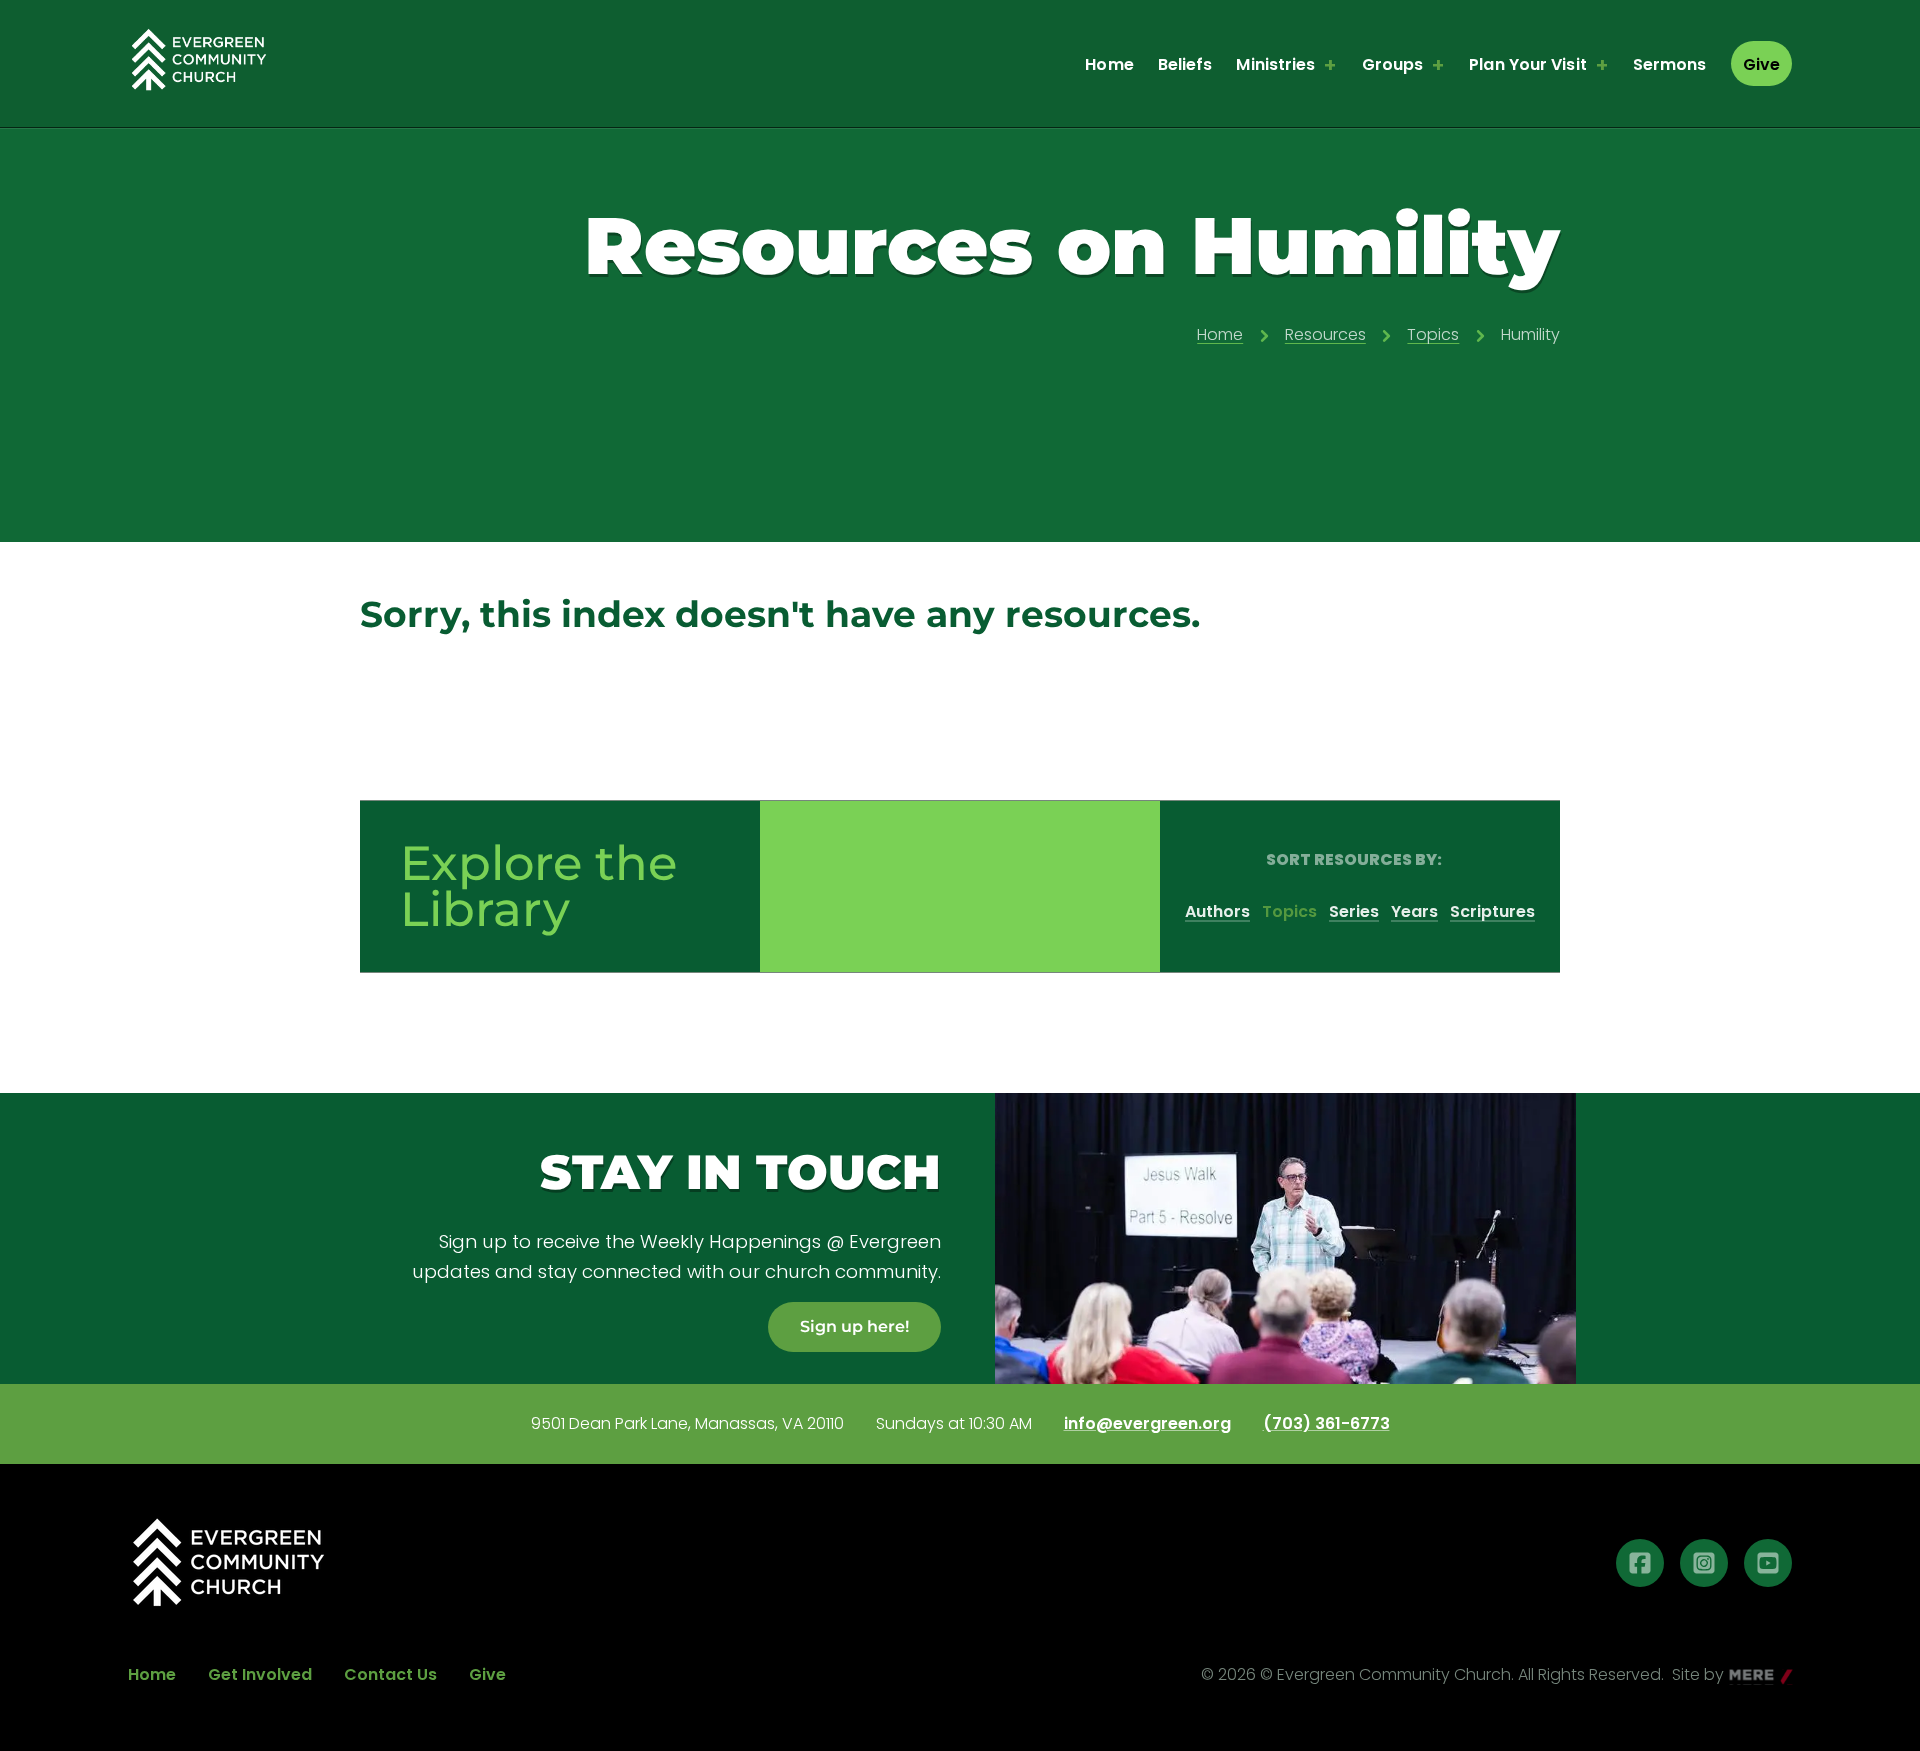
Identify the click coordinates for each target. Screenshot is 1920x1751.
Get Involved (260, 1674)
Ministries (1275, 64)
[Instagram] (1704, 1563)
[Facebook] (1640, 1563)
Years (1414, 911)
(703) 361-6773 (1326, 1424)
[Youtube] (1768, 1563)
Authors (1217, 911)
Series (1354, 911)
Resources (1325, 334)
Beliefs (1185, 64)
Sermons (1670, 64)
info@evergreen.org (1147, 1424)
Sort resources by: (1354, 859)
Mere (1749, 1676)
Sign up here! (854, 1326)
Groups (1393, 64)
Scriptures (1492, 911)
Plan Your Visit (1528, 64)
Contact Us (390, 1674)
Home (1109, 64)
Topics (1433, 334)
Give (1761, 64)
